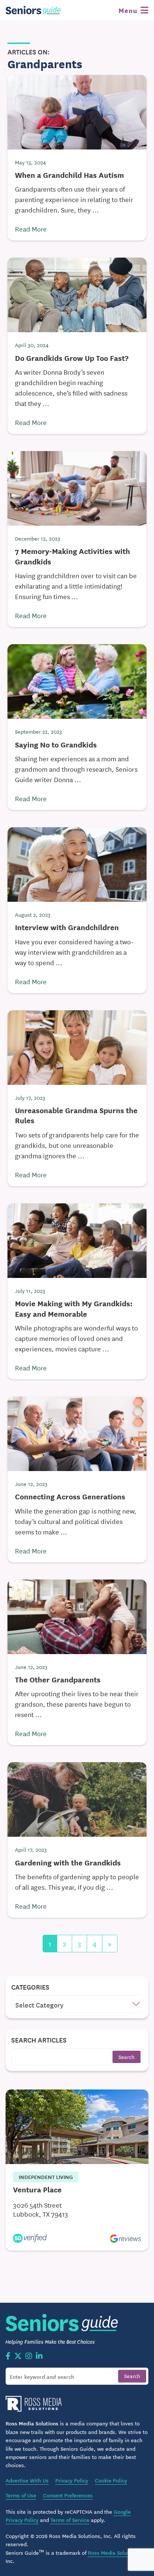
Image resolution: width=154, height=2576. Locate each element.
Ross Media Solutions (113, 2553)
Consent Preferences (68, 2495)
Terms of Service (70, 2520)
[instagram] (29, 2356)
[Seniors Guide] (34, 10)
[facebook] (8, 2356)
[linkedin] (39, 2356)
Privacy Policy (72, 2480)
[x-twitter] (18, 2356)
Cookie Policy (111, 2480)
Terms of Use (21, 2495)
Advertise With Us (27, 2480)
